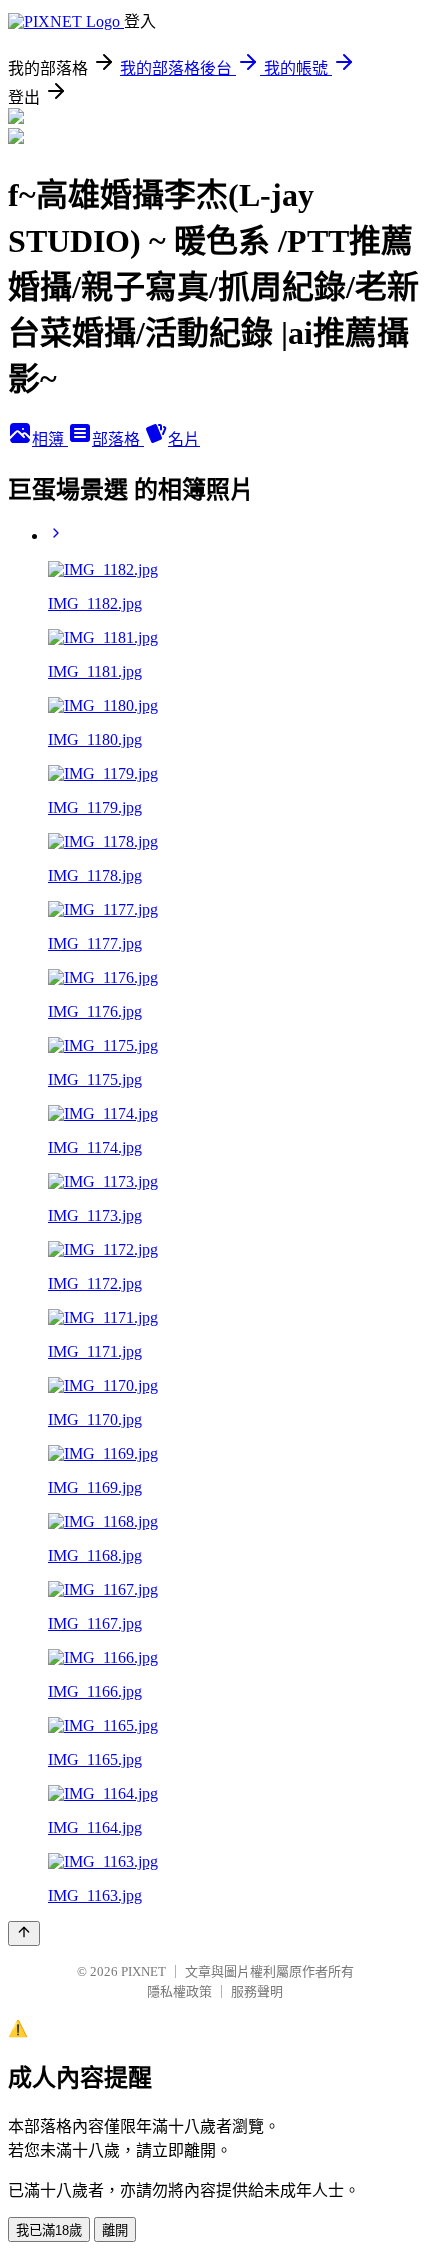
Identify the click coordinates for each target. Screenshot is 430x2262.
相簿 (50, 439)
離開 (115, 2230)
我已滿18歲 (49, 2230)
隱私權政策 (179, 1991)
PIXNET (143, 1971)
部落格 (118, 439)
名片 (184, 439)
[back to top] (24, 1933)
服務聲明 (257, 1991)
